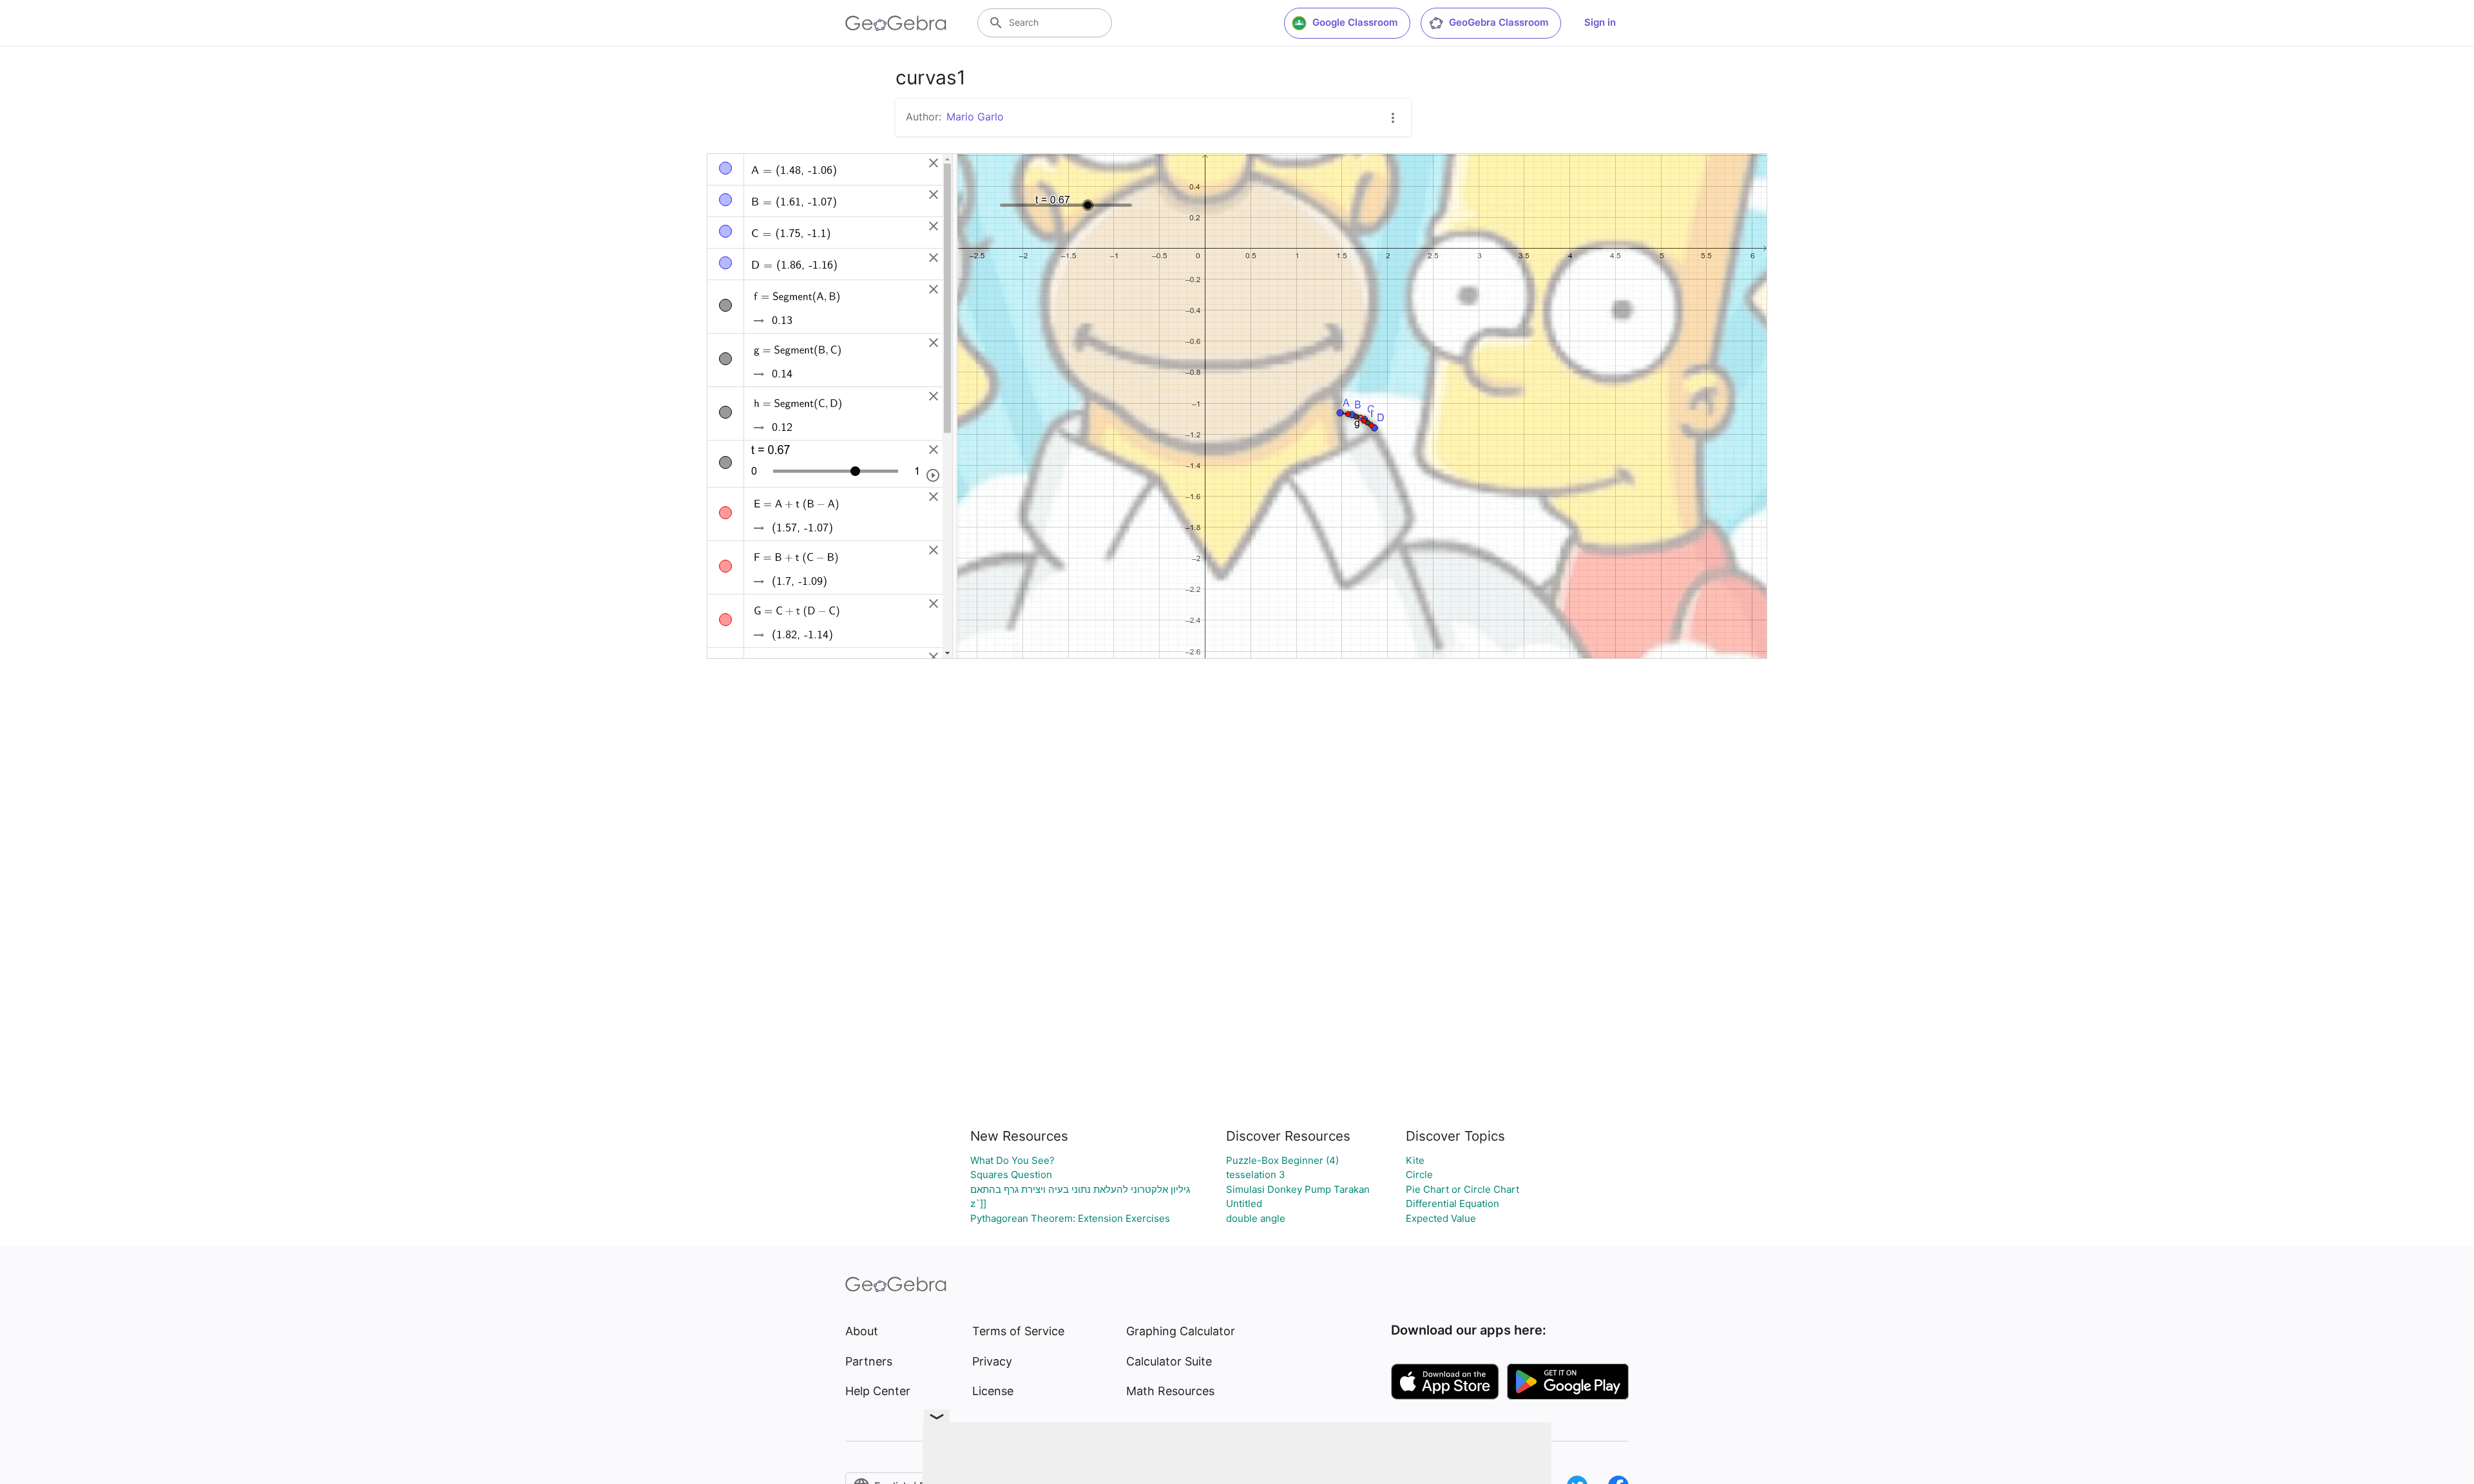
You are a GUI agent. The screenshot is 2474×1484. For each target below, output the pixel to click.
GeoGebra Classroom (1499, 22)
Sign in (1600, 22)
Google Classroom (1355, 22)
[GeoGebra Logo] (896, 23)
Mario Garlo (975, 117)
